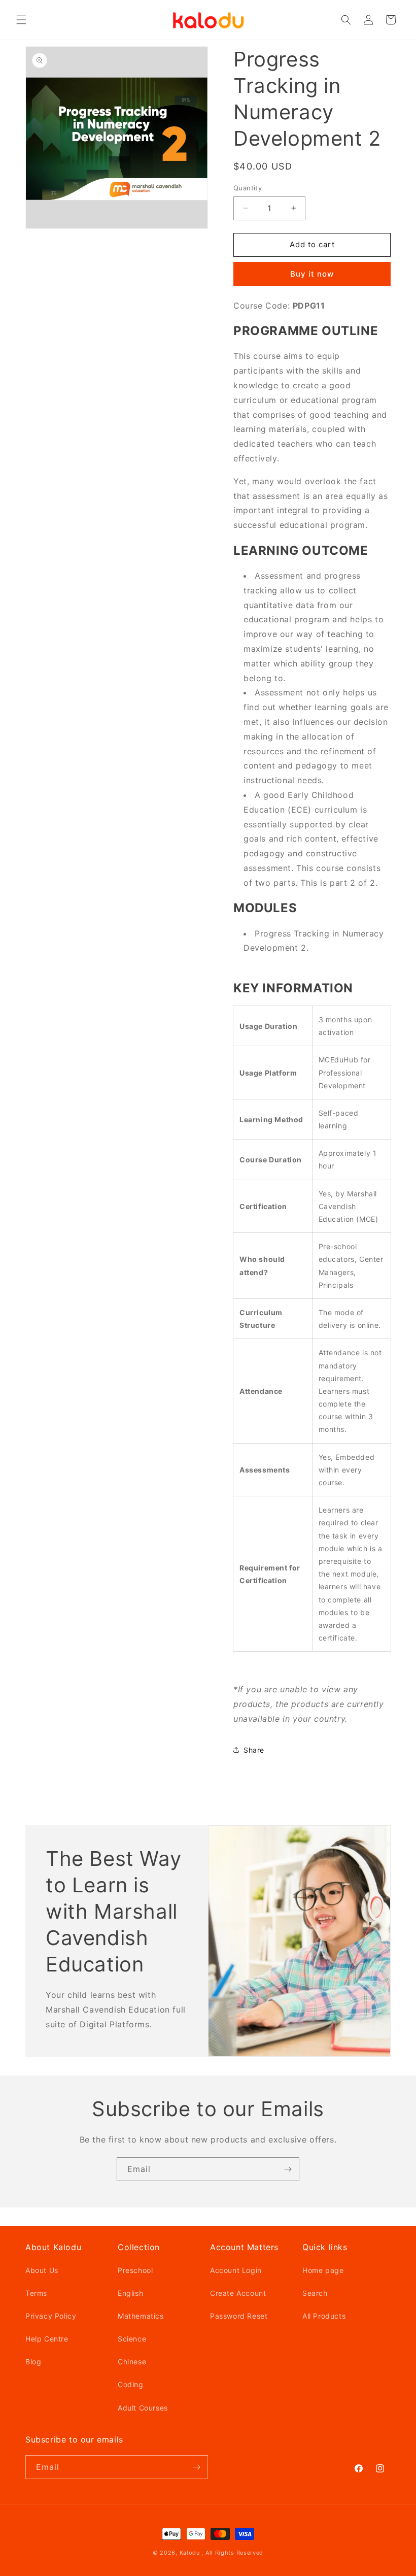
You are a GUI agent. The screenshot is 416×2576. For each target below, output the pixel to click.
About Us (42, 2270)
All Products (324, 2316)
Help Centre (47, 2339)
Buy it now (312, 274)
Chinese (132, 2362)
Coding (131, 2384)
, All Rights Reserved (232, 2553)
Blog (33, 2362)
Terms (36, 2293)
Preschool (135, 2270)
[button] (21, 20)
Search (315, 2293)
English (130, 2293)
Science (132, 2339)
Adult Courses (143, 2408)
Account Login (236, 2270)
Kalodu (190, 2553)
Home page (323, 2270)
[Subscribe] (288, 2169)
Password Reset (239, 2316)
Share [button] (254, 1750)
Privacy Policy (51, 2316)
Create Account (238, 2293)
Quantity (248, 188)
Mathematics (141, 2316)
